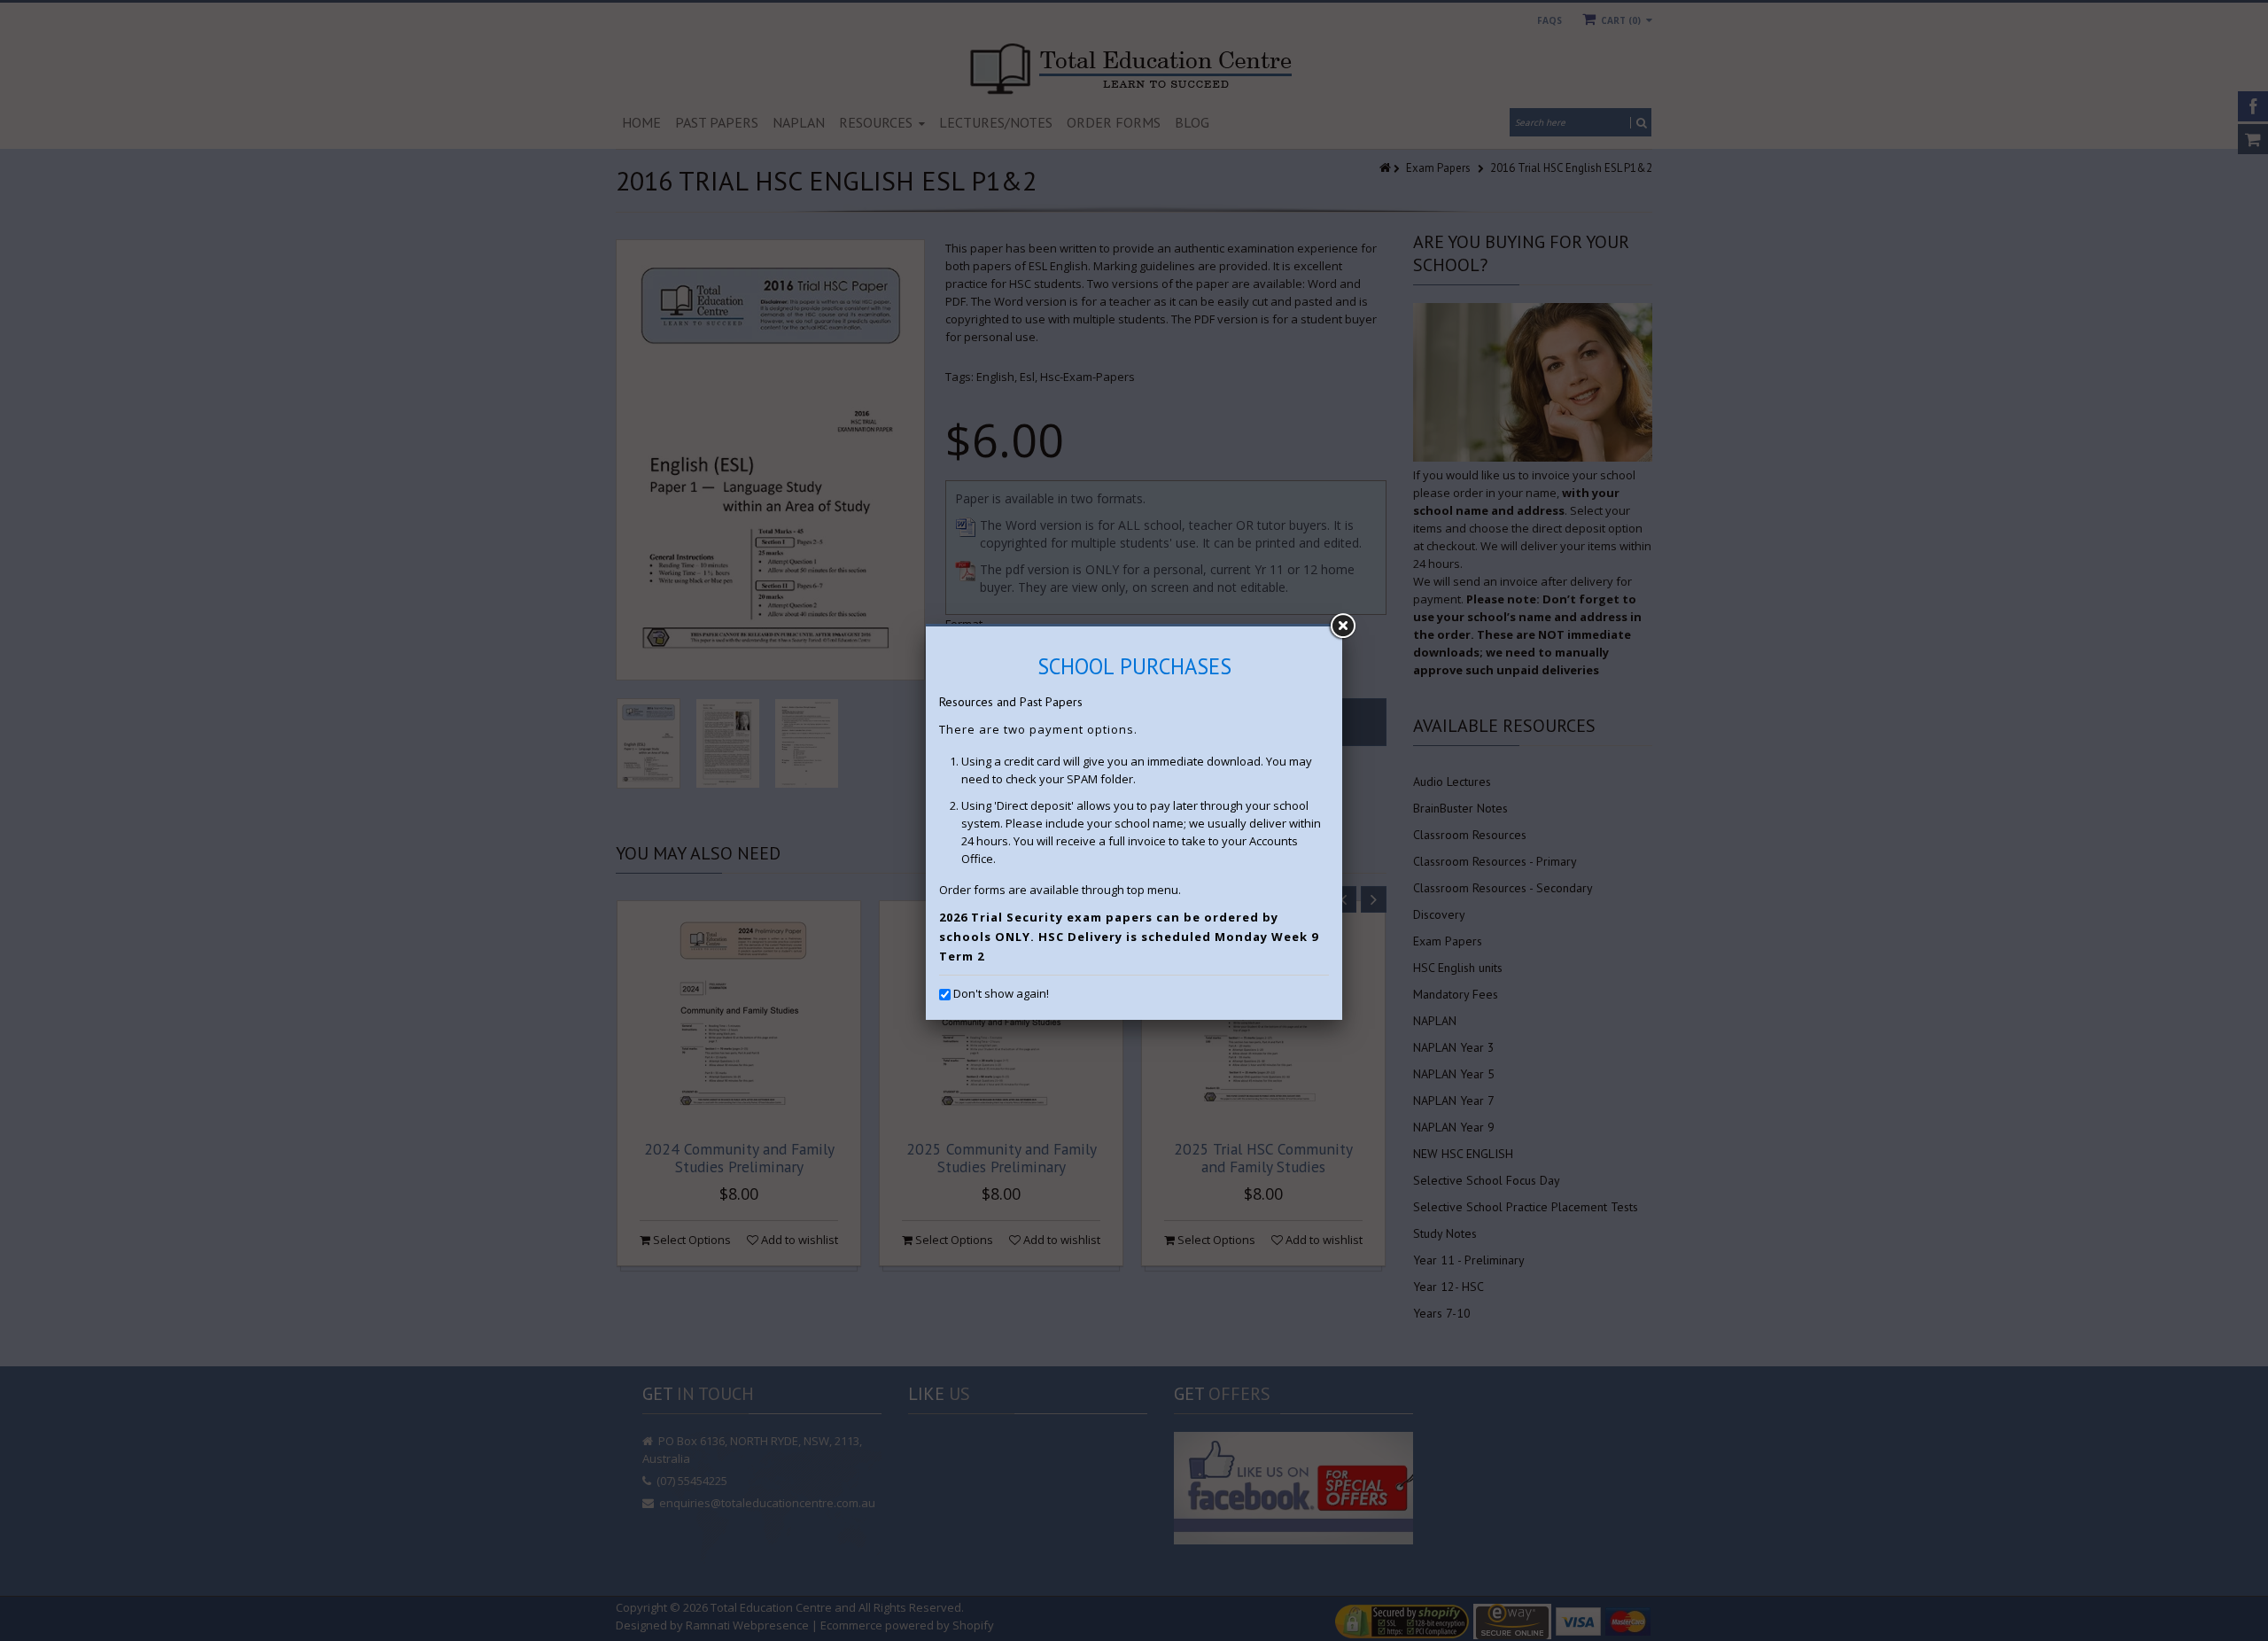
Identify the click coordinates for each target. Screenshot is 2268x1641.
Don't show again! (1001, 993)
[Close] (1342, 626)
